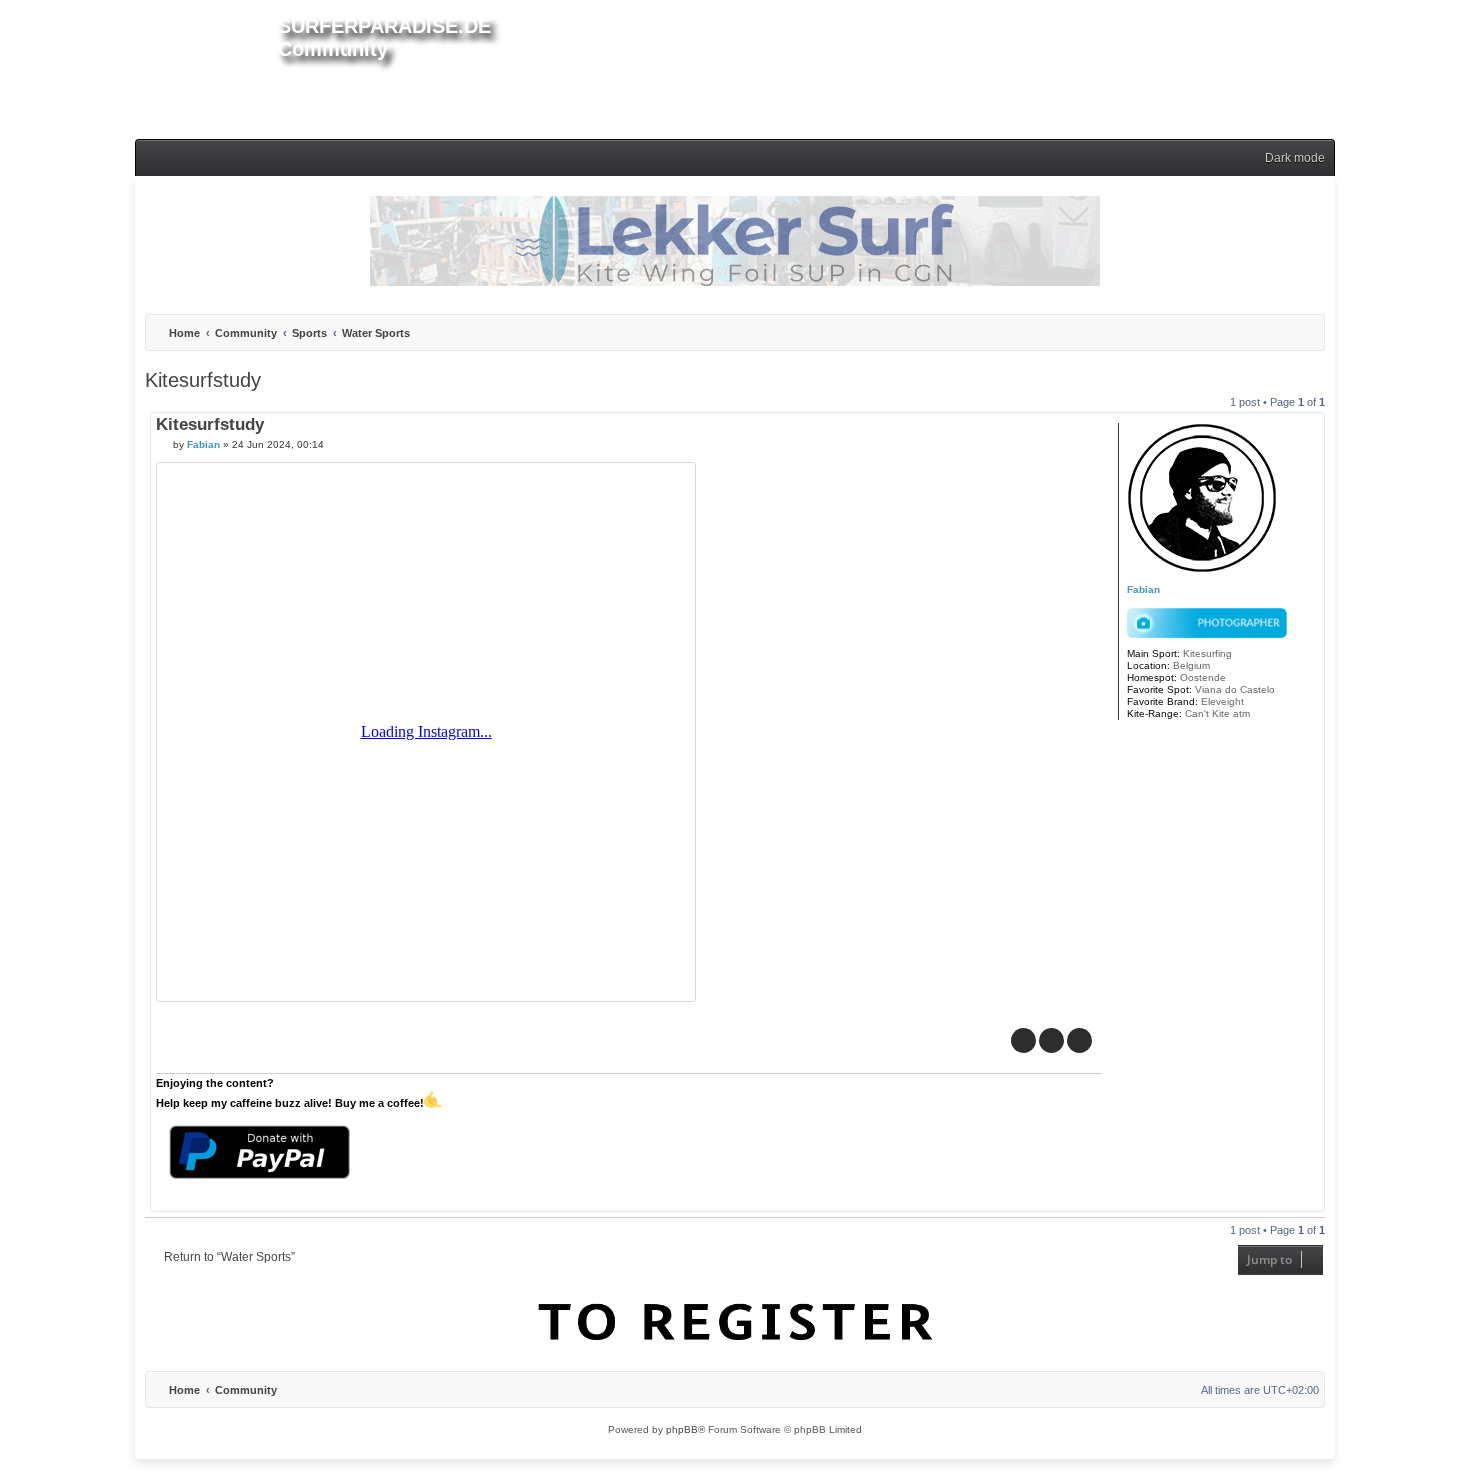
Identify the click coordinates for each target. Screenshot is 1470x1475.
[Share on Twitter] (1051, 1040)
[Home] (206, 66)
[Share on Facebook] (1023, 1040)
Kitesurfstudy (203, 380)
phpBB (682, 1429)
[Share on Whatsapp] (1079, 1040)
